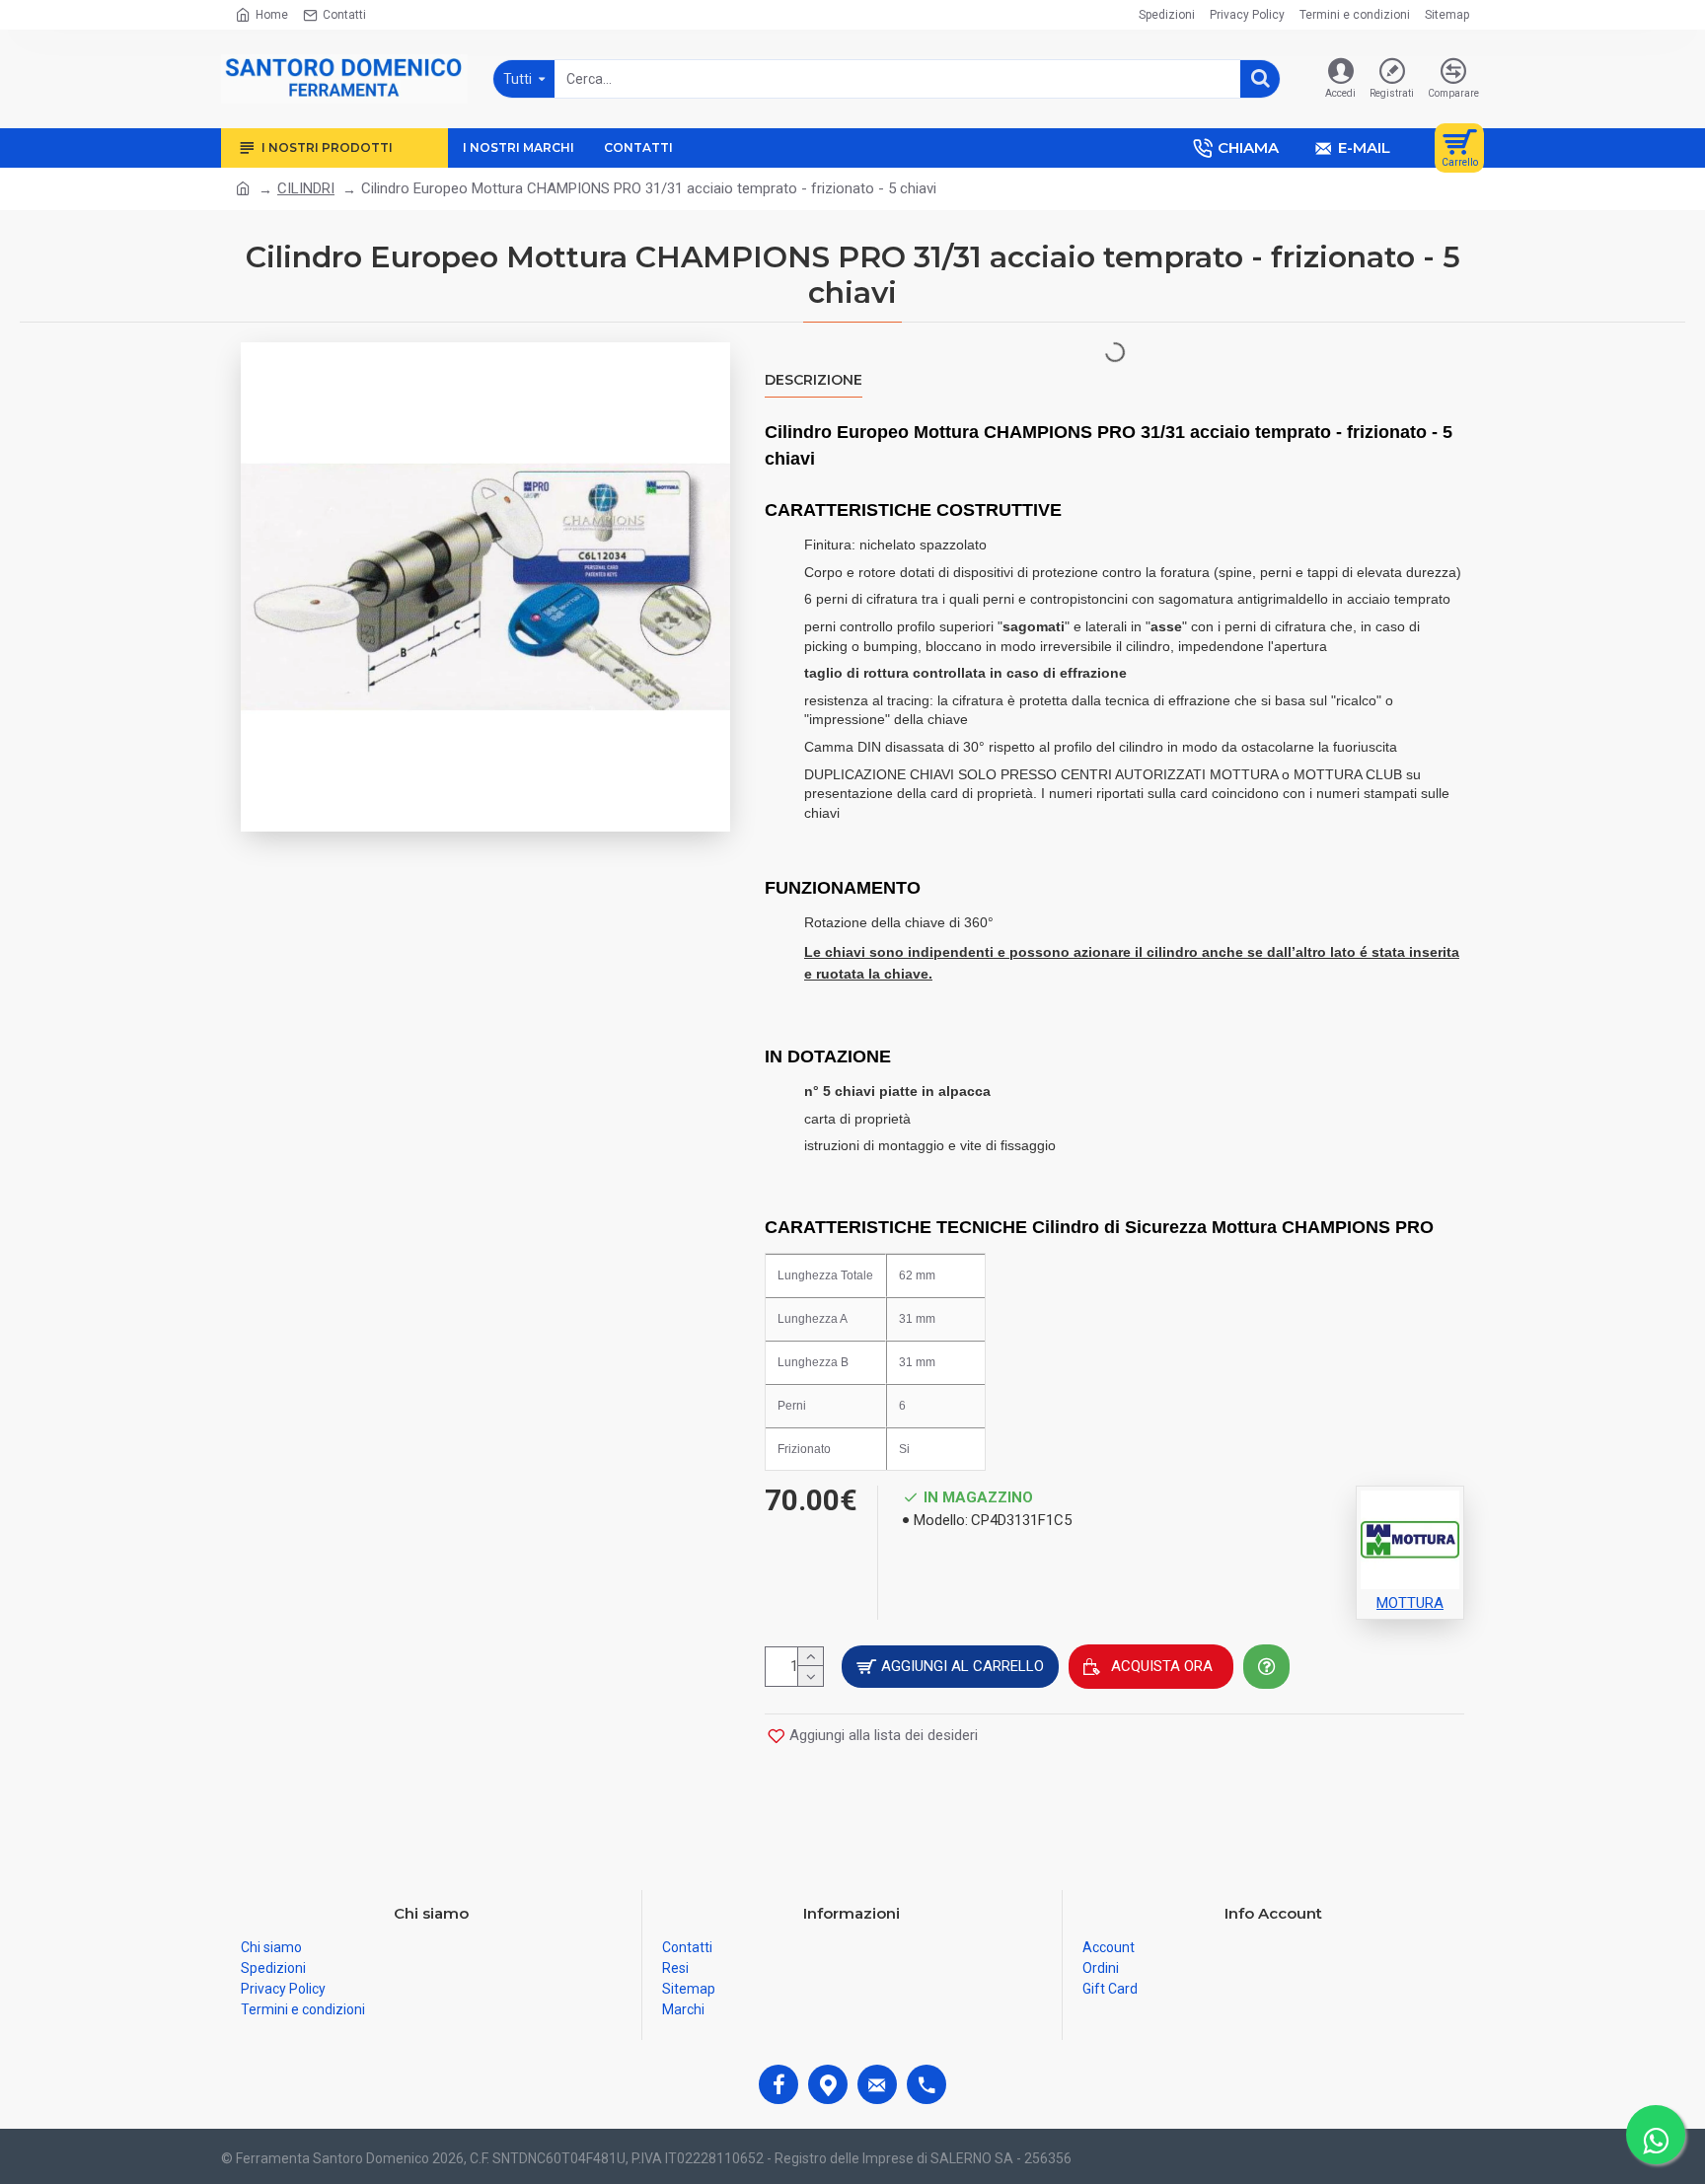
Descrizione (814, 380)
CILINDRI (306, 188)
